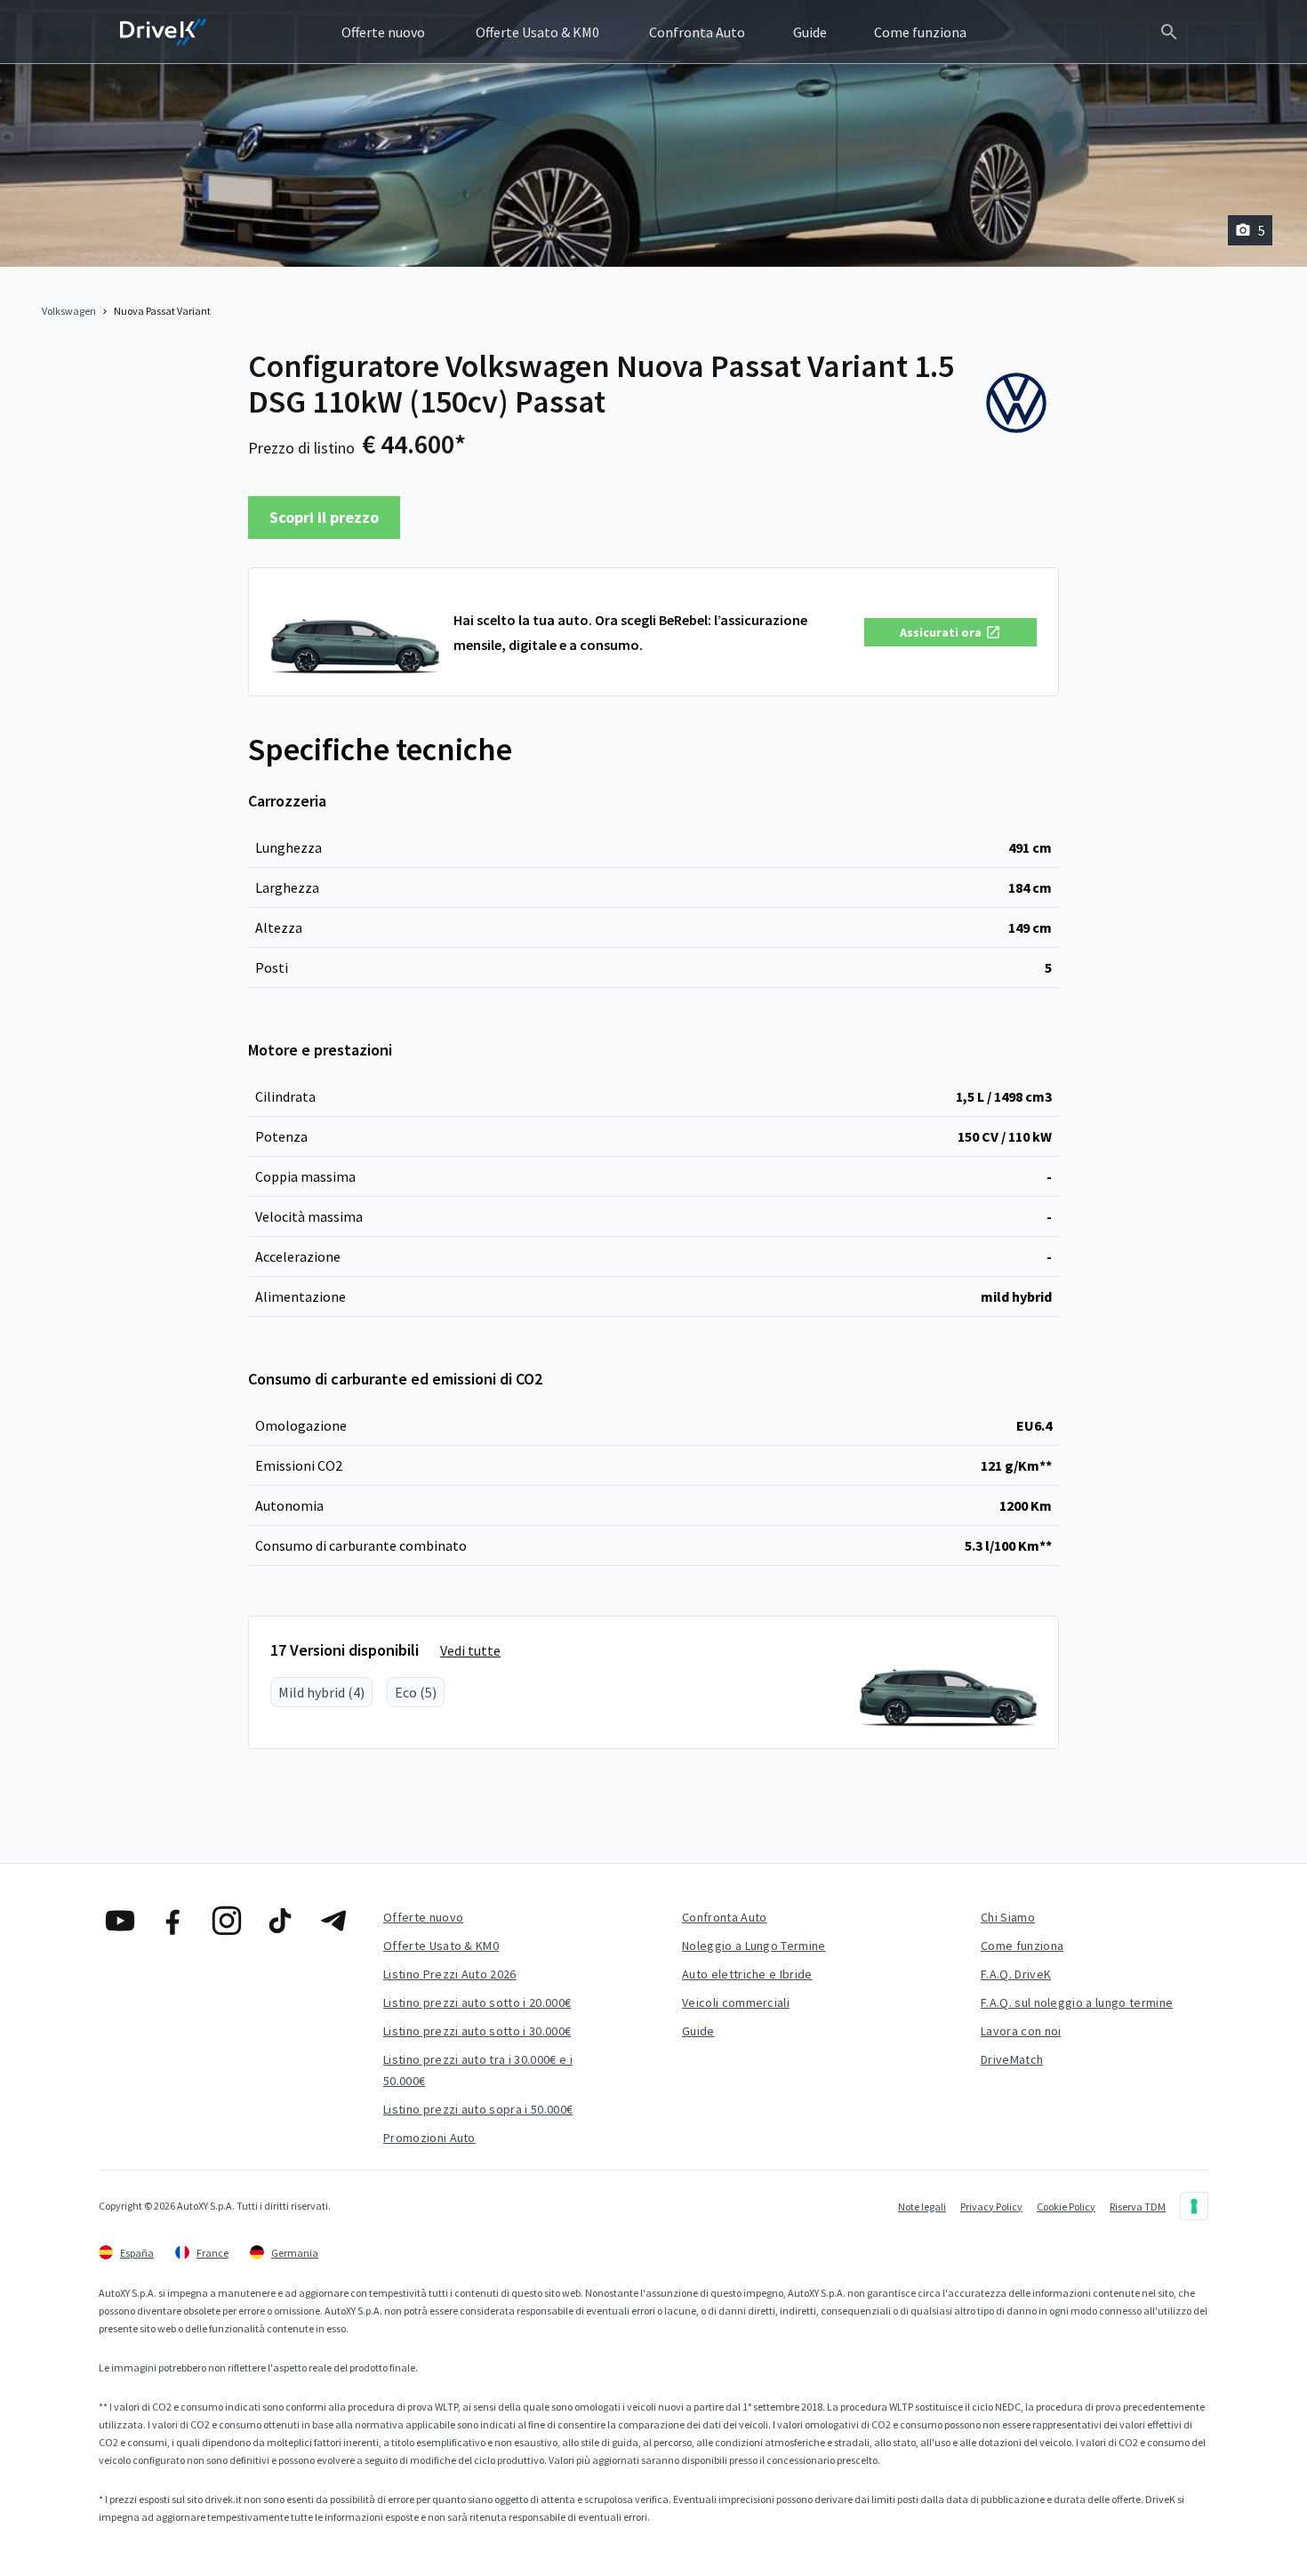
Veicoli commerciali (736, 2002)
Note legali (922, 2207)
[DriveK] (164, 32)
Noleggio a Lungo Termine (754, 1946)
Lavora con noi (1021, 2031)
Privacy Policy (991, 2207)
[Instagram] (227, 1921)
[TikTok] (280, 1921)
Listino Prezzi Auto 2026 (450, 1974)
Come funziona (1022, 1946)
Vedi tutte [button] (470, 1650)
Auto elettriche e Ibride (747, 1974)
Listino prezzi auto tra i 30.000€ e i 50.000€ (478, 2070)
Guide (698, 2031)
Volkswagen (69, 311)
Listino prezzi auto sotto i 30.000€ (477, 2031)
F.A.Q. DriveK (1016, 1974)
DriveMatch (1012, 2059)
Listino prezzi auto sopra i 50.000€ (478, 2109)
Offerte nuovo (423, 1917)
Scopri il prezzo (324, 517)
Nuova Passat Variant (162, 311)
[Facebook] (173, 1921)
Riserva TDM (1138, 2207)
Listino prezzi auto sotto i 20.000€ (477, 2002)
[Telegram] (333, 1921)
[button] (950, 632)
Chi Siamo (1008, 1917)
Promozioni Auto (429, 2138)
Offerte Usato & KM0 (441, 1946)
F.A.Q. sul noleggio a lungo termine (1077, 2002)
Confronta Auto (724, 1917)
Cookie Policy (1066, 2207)
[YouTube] (120, 1921)
